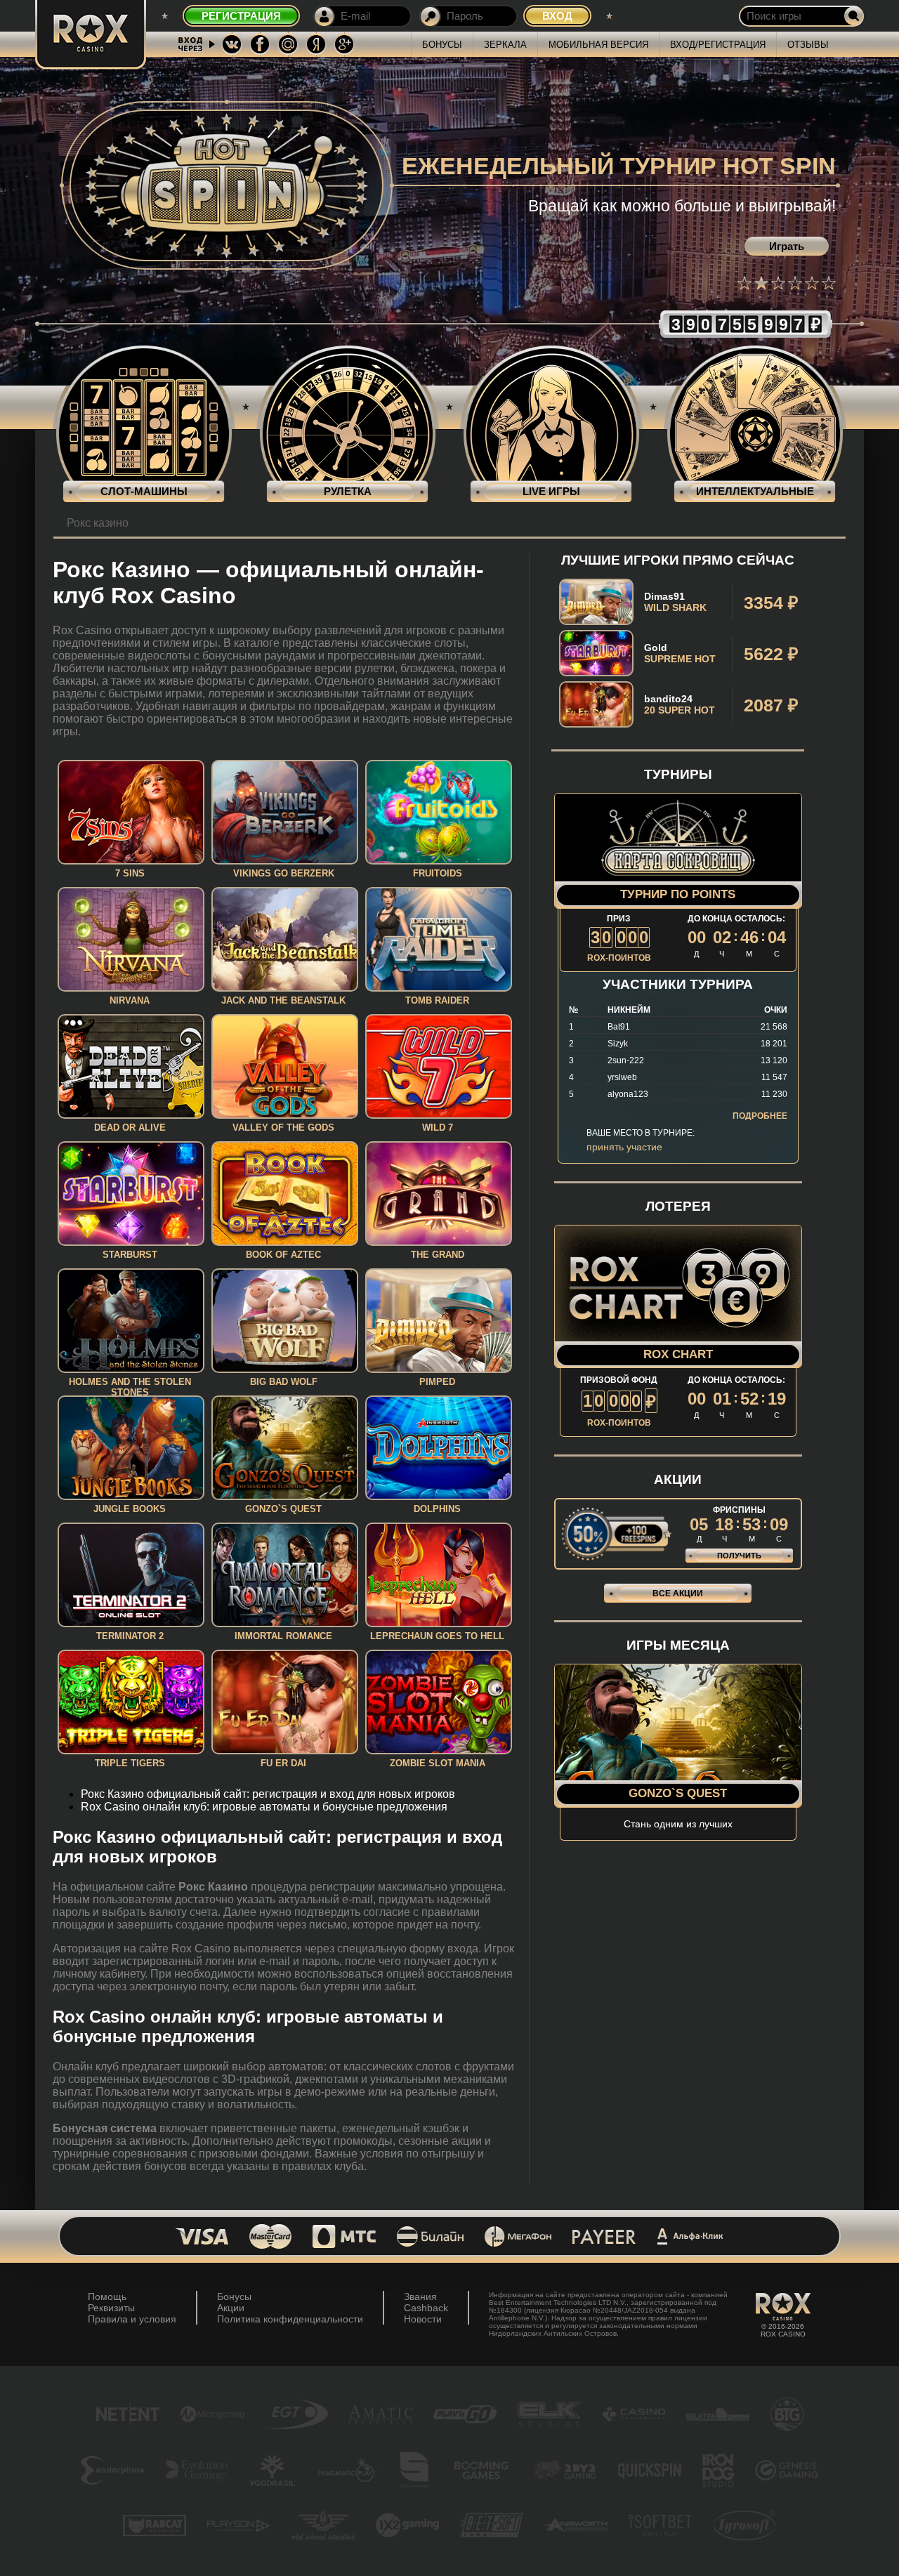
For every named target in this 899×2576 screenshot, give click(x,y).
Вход (557, 16)
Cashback (426, 2308)
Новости (423, 2319)
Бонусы (442, 45)
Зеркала (505, 45)
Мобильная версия (598, 45)
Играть (787, 246)
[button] (744, 283)
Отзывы (808, 45)
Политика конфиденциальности (290, 2319)
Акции (231, 2308)
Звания (420, 2296)
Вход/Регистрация (718, 45)
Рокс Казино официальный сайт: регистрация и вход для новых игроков (268, 1794)
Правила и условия (132, 2319)
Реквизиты (111, 2308)
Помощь (107, 2296)
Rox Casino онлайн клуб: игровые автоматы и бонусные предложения (264, 1807)
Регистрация (241, 16)
